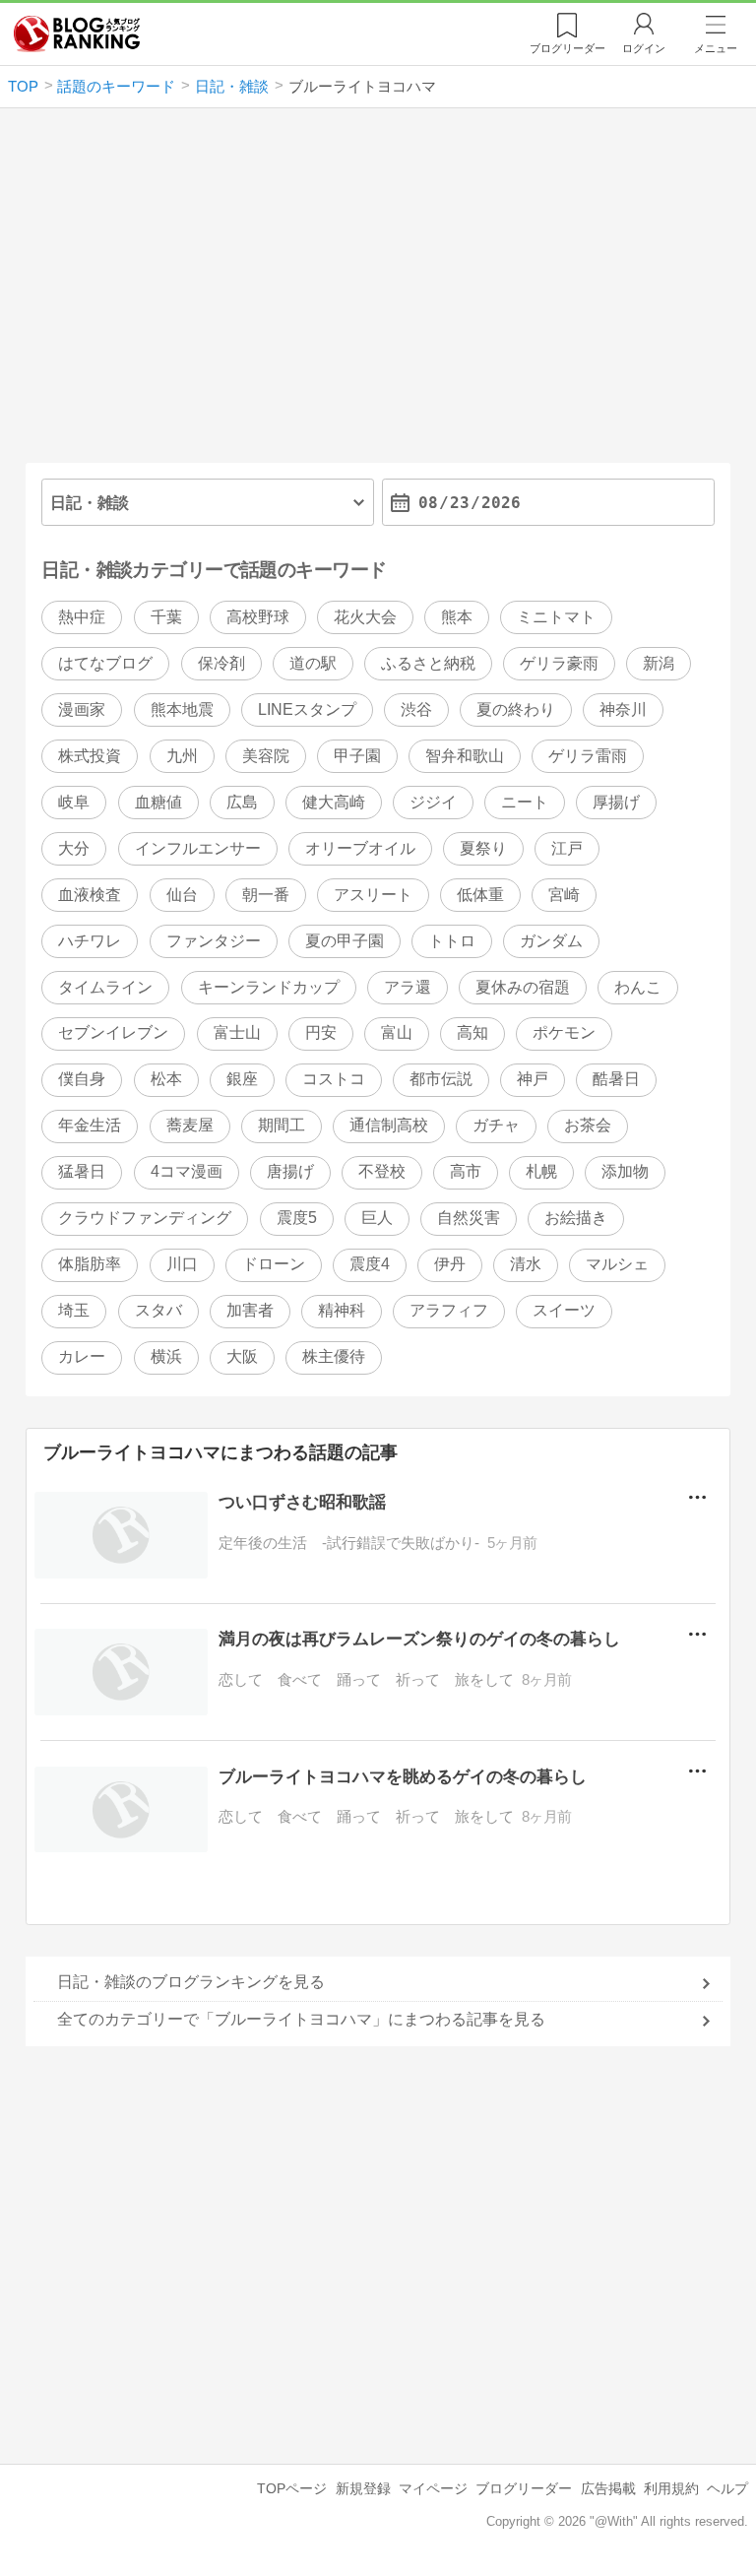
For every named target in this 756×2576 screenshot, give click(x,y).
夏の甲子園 (345, 941)
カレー (82, 1356)
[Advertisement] (378, 293)
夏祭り (483, 848)
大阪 (242, 1356)
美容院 (266, 756)
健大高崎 (334, 802)
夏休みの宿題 (523, 987)
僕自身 (82, 1079)
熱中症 (82, 617)
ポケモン (564, 1032)
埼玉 (74, 1310)
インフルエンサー (198, 848)
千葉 (166, 617)
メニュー (716, 48)
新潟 (659, 663)
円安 (321, 1032)
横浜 (166, 1356)
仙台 (182, 895)
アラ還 (408, 987)
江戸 (567, 848)
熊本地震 (182, 709)
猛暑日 (82, 1171)
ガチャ (496, 1125)
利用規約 (671, 2488)
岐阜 (74, 802)
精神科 (342, 1310)
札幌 (541, 1171)
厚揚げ (616, 802)
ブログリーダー (524, 2488)
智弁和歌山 (465, 756)
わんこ (638, 987)
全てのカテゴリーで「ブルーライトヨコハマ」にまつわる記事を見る (301, 2019)
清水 (526, 1264)
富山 (397, 1032)
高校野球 (258, 617)
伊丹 (450, 1264)
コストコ (334, 1079)
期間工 (282, 1125)
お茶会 (588, 1125)
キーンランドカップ (269, 987)
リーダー (567, 48)
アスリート (373, 895)
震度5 (297, 1218)
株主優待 (334, 1356)
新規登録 (363, 2488)
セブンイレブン (113, 1032)
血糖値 (158, 802)
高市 (466, 1171)
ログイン (644, 48)
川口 (182, 1264)
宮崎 (564, 895)
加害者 (250, 1310)
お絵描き (576, 1218)
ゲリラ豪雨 (559, 663)
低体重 (480, 895)
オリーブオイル (360, 848)
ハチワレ (90, 941)
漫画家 (82, 709)
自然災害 (469, 1218)
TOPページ (292, 2488)
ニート (525, 802)
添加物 (625, 1171)
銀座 (242, 1079)
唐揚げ (290, 1171)
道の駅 (313, 663)
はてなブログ (105, 663)
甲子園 (357, 756)
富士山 (237, 1032)
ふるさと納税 (428, 663)
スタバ (158, 1310)
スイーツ (564, 1310)
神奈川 (623, 709)
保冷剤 (221, 663)
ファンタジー (214, 941)
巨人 (377, 1218)
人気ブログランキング (77, 33)
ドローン (274, 1264)
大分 (74, 848)
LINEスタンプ (307, 709)
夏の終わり (516, 709)
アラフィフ (449, 1310)
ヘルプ (727, 2488)
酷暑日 (616, 1079)
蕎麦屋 (190, 1125)
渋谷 (416, 709)
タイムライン (105, 987)
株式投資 (90, 756)
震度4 (370, 1264)
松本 (166, 1079)
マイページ (433, 2488)
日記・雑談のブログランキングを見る (191, 1982)
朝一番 (266, 895)
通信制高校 (389, 1125)
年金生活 (90, 1125)
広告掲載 (608, 2488)
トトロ (452, 941)
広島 (242, 802)
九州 (182, 756)
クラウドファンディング (145, 1218)
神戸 (533, 1079)
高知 (472, 1032)
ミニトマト (556, 617)
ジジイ (433, 802)
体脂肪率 (90, 1264)
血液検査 (90, 895)
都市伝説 (441, 1079)
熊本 (457, 617)
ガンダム (551, 941)
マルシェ (617, 1264)
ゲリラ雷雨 (588, 756)
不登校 (382, 1171)
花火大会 (365, 617)
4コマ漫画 (187, 1171)
